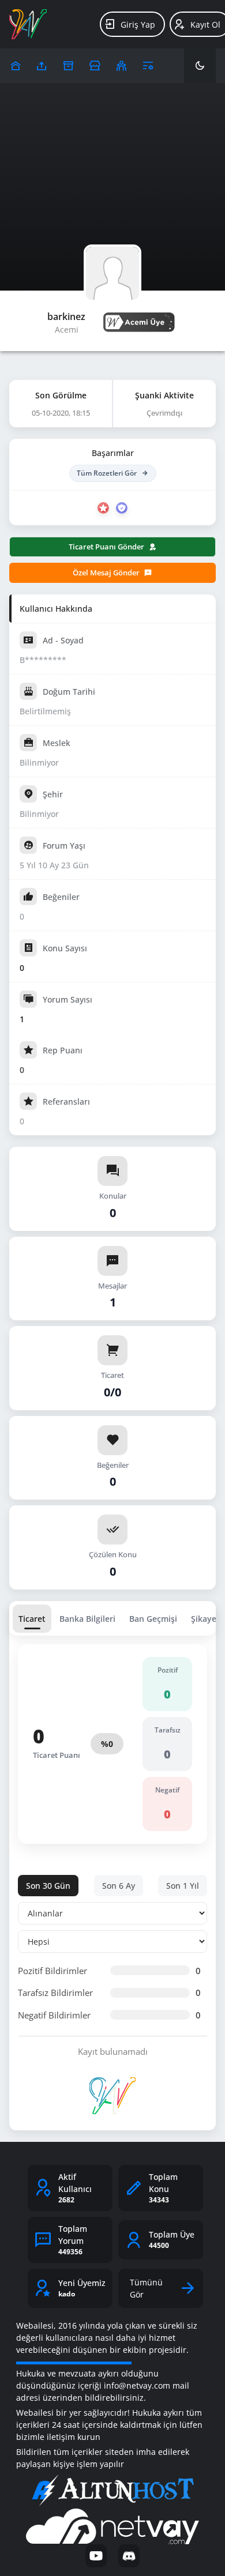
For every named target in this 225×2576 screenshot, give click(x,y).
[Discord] (129, 2556)
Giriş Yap (138, 25)
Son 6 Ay (119, 1886)
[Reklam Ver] (95, 66)
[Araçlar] (148, 66)
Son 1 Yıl (183, 1886)
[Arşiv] (68, 66)
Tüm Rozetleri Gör (107, 473)
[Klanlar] (121, 66)
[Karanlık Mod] (200, 66)
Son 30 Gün (48, 1886)
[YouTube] (96, 2556)
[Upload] (15, 66)
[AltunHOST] (112, 2491)
